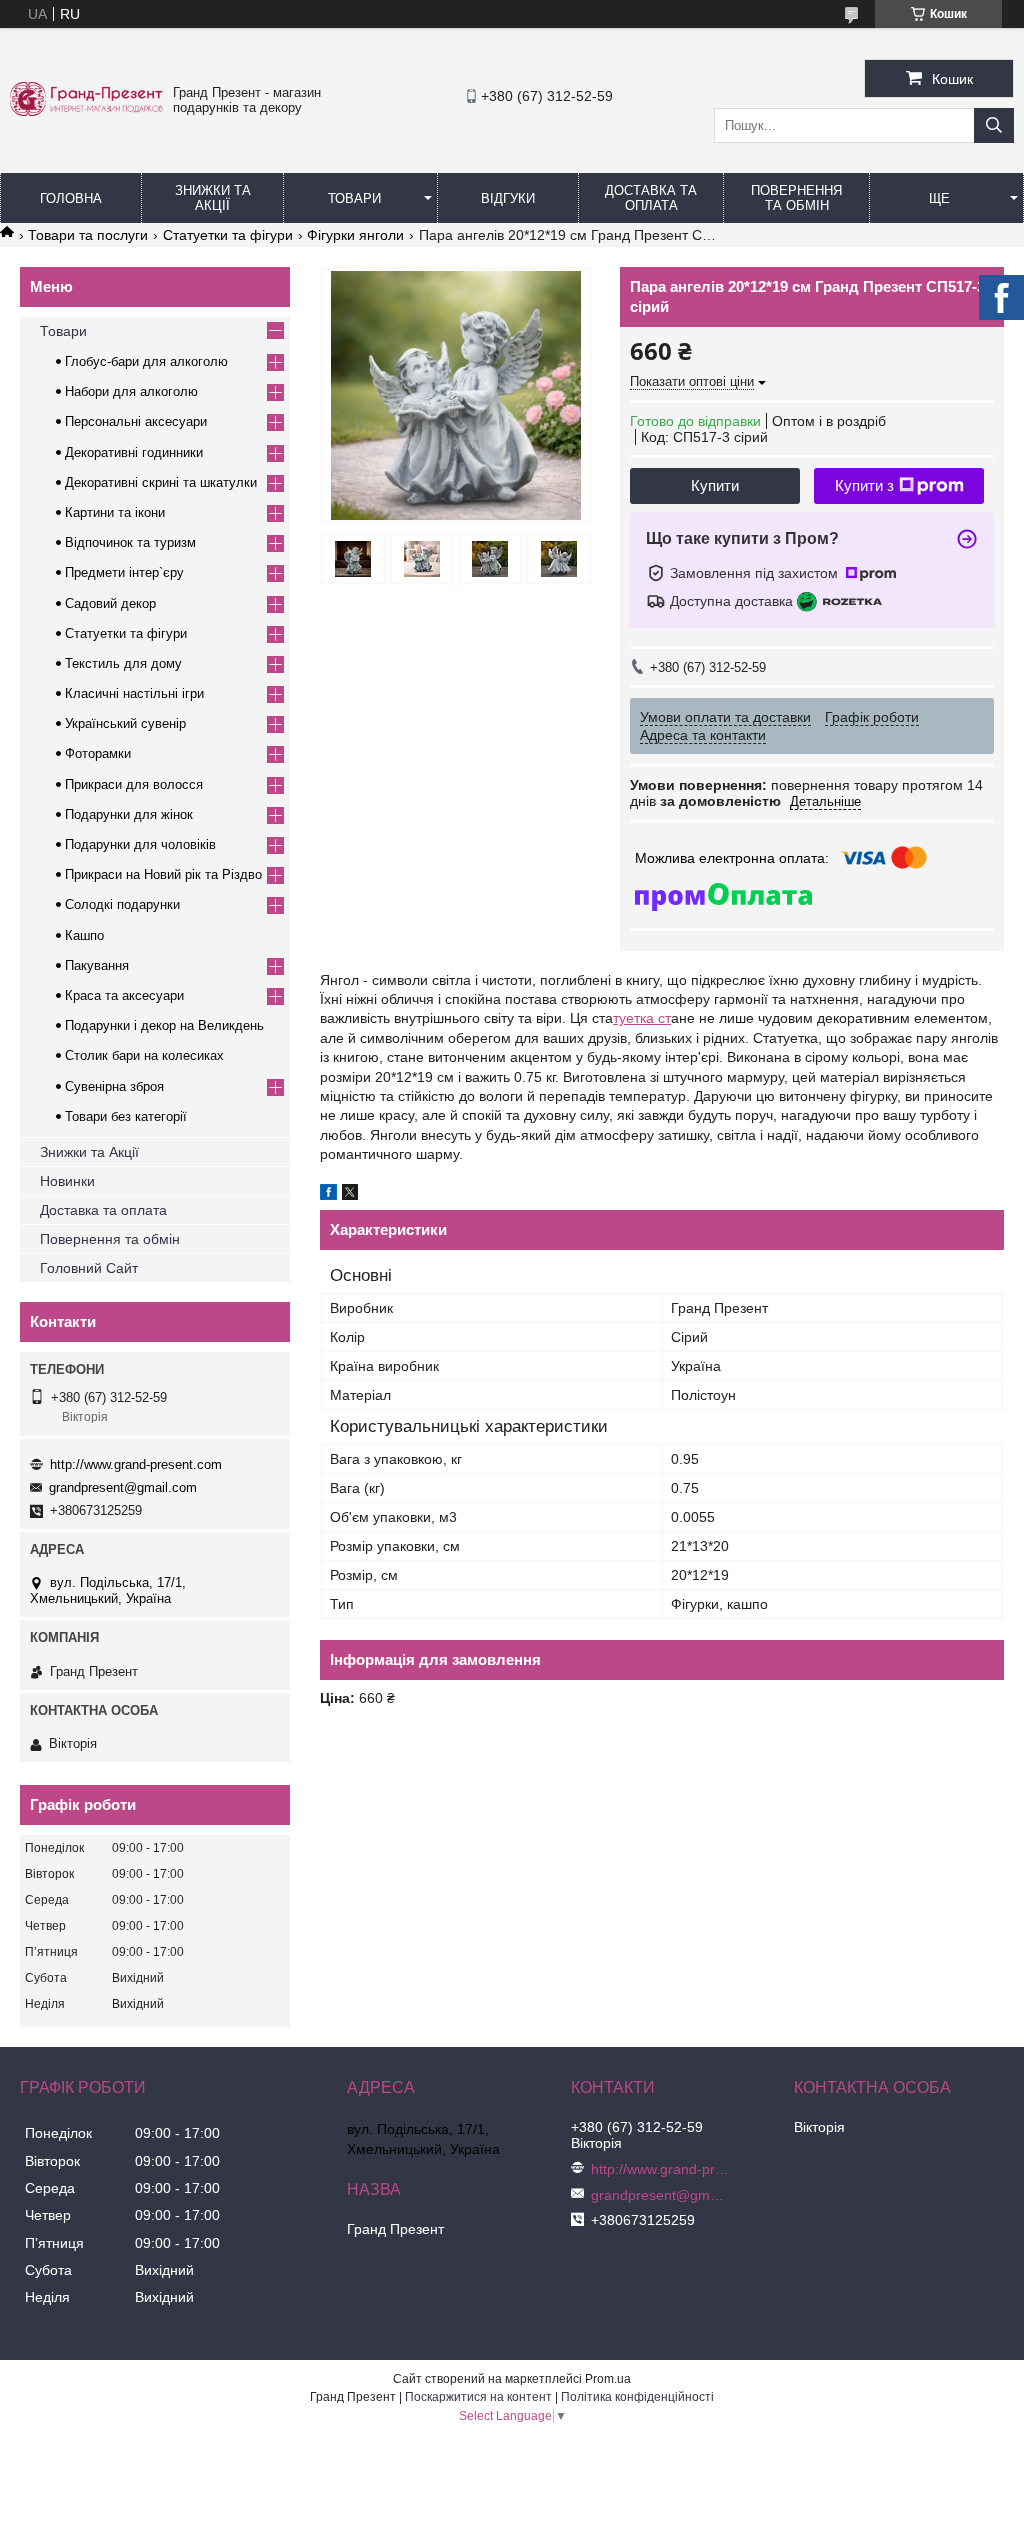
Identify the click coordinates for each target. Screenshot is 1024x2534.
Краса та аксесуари (124, 995)
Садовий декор (110, 603)
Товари (354, 198)
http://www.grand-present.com (136, 1464)
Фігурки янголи (355, 235)
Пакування (97, 965)
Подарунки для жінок (129, 814)
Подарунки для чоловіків (140, 844)
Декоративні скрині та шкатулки (161, 482)
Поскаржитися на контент (478, 2397)
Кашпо (84, 935)
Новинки (67, 1181)
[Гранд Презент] (86, 111)
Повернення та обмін (796, 198)
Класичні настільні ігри (134, 693)
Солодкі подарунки (122, 904)
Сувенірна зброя (114, 1086)
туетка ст (642, 1018)
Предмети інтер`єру (124, 572)
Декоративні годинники (134, 452)
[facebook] (328, 1195)
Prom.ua (608, 2379)
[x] (350, 1195)
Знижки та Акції (213, 198)
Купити (715, 485)
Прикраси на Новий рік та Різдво (163, 874)
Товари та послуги (88, 235)
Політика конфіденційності (637, 2397)
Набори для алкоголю (131, 391)
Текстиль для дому (123, 663)
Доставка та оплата (103, 1210)
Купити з (864, 485)
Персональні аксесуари (136, 421)
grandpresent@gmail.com (123, 1487)
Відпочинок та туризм (130, 542)
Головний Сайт (89, 1268)
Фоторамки (98, 753)
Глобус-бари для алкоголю (146, 361)
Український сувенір (125, 723)
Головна (71, 198)
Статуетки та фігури (228, 235)
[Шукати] (994, 125)
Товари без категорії (126, 1116)
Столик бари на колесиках (144, 1055)
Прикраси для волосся (134, 784)
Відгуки (508, 198)
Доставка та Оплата (651, 198)
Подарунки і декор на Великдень (164, 1025)
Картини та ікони (115, 512)
